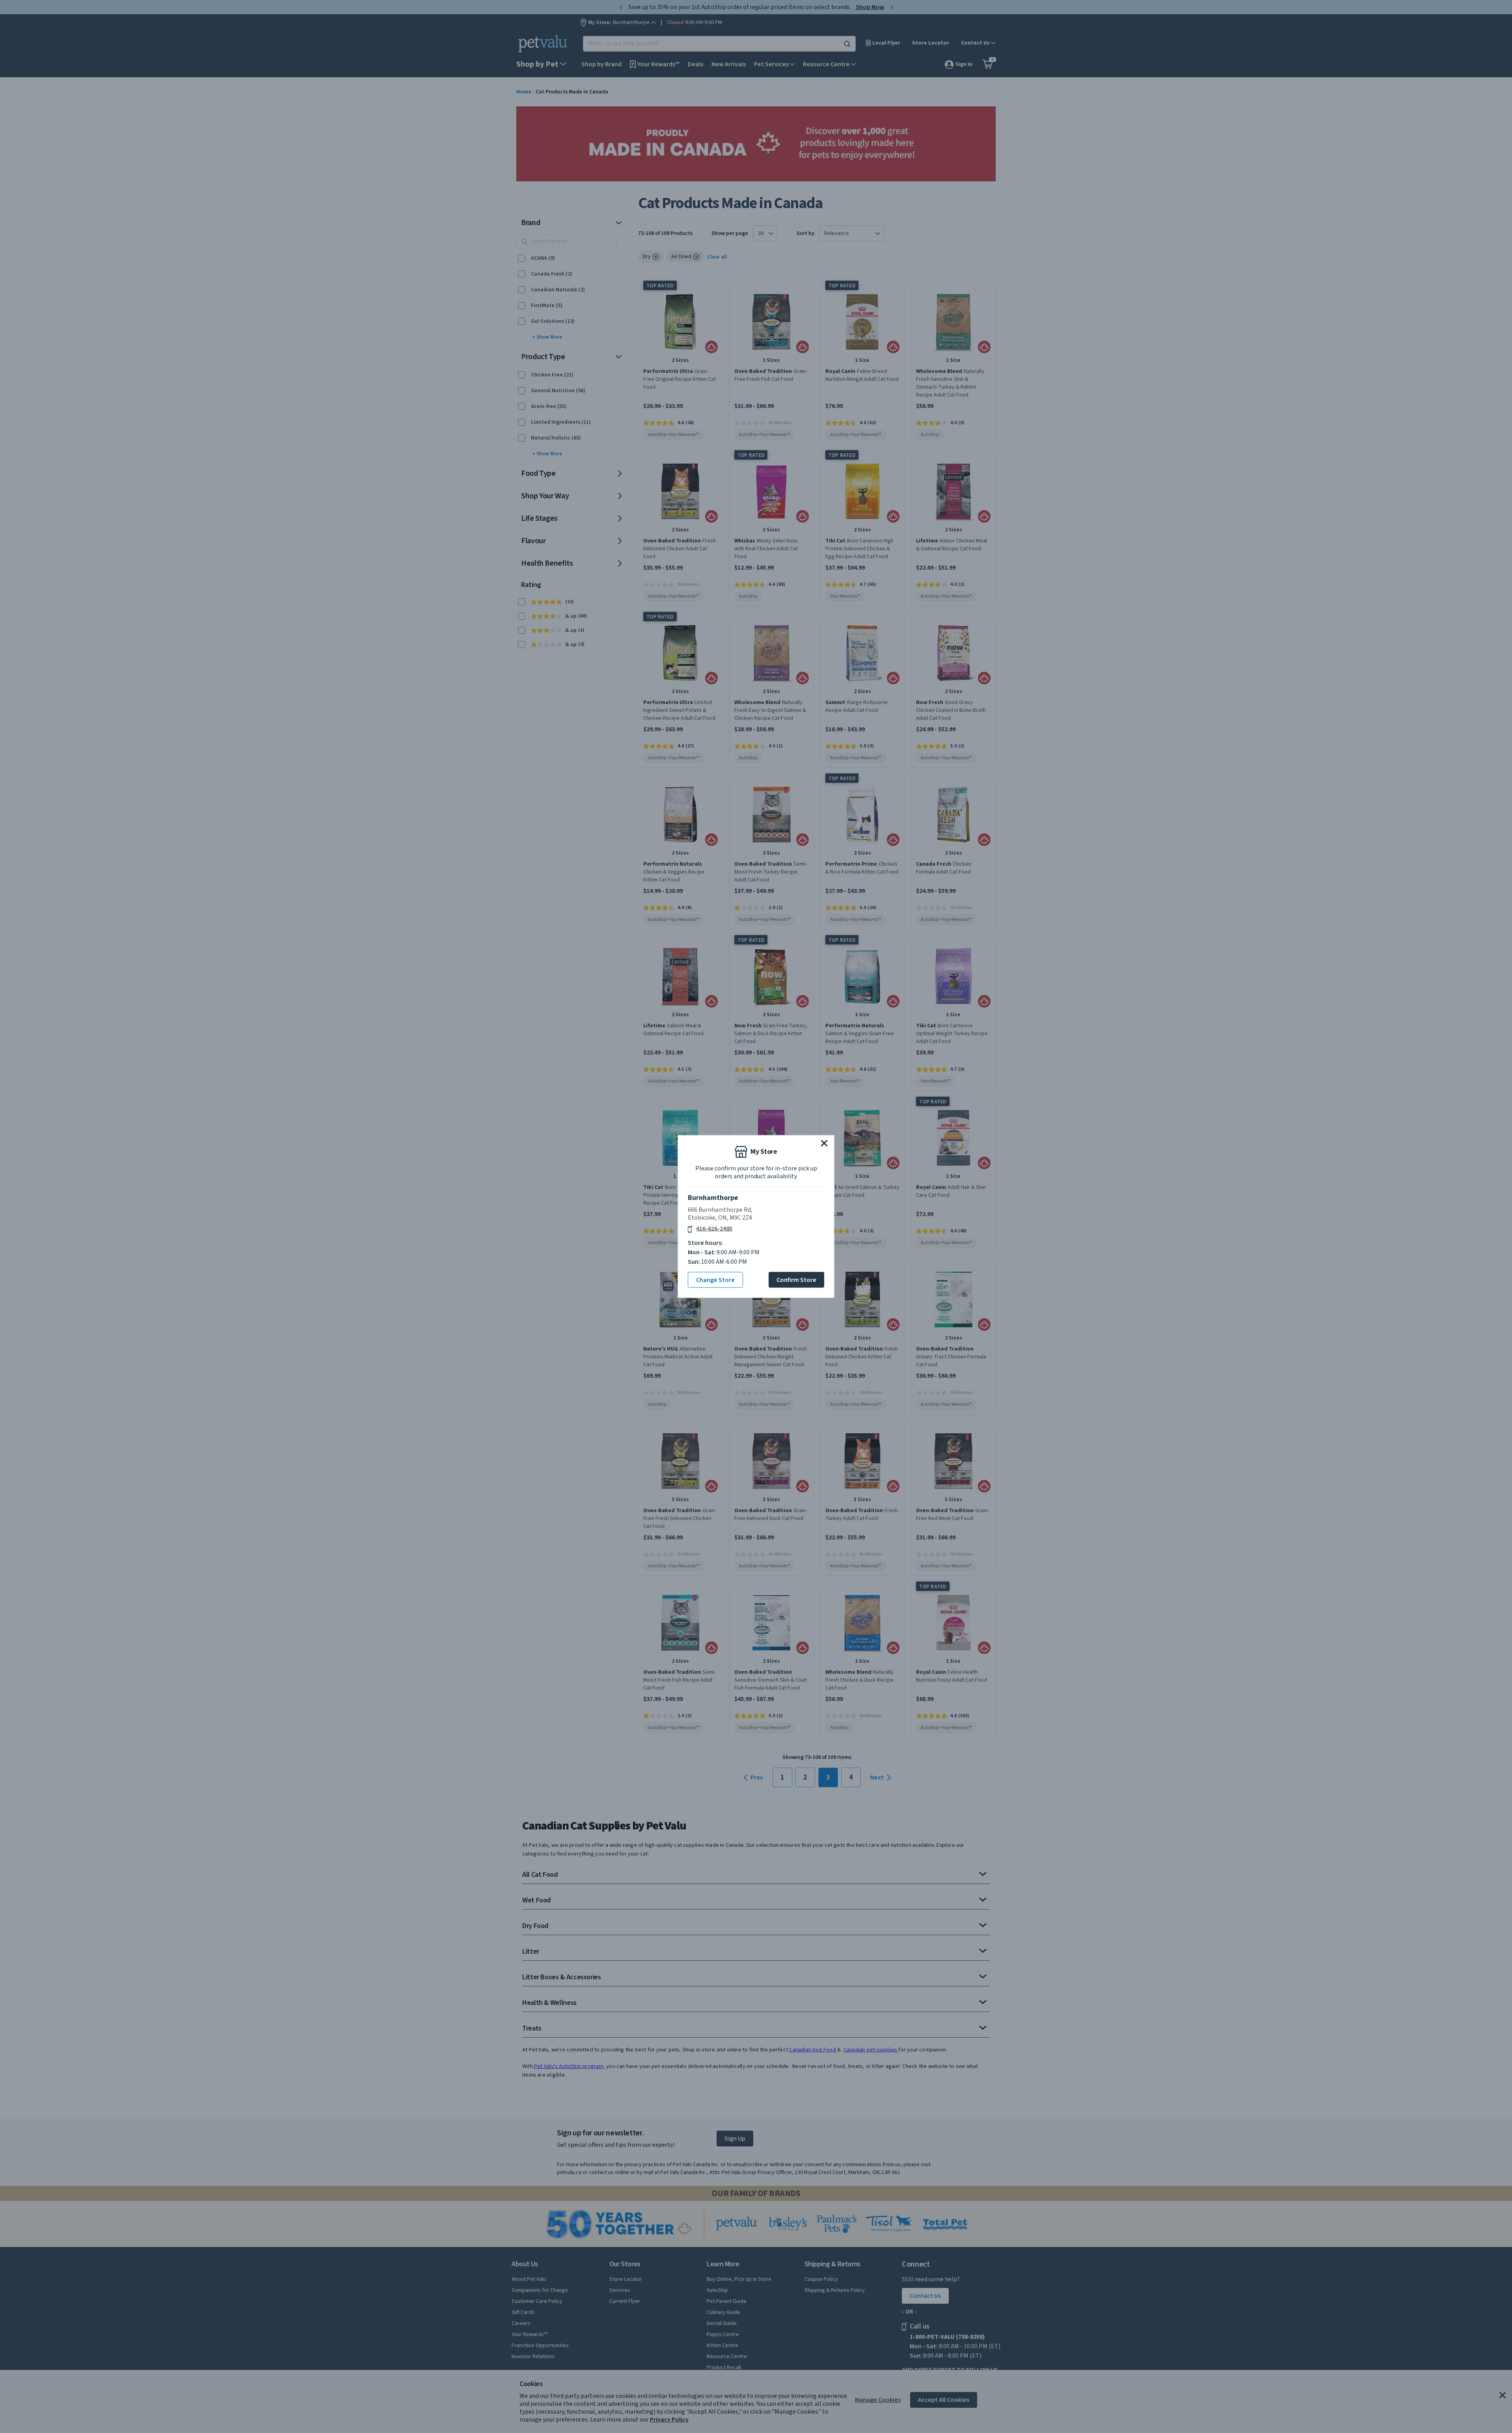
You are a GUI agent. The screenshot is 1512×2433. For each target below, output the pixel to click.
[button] (824, 1143)
